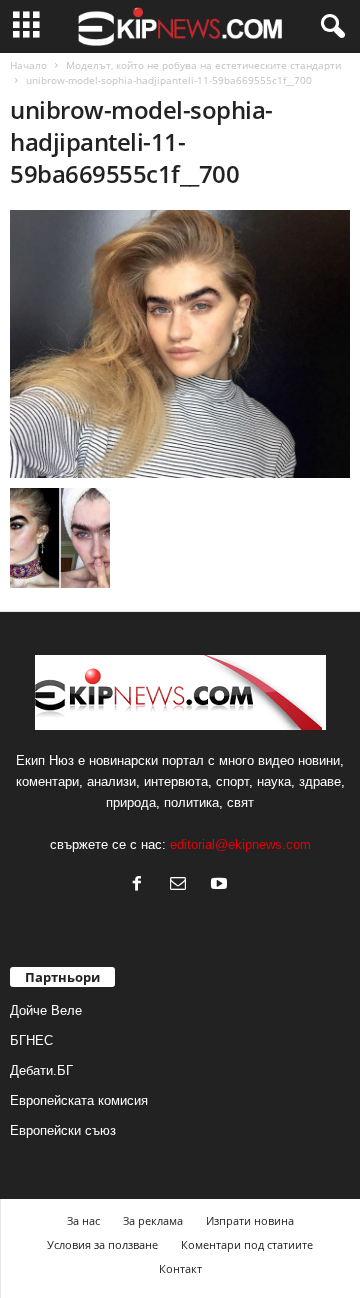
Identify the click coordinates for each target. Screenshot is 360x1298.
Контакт (180, 1268)
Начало (28, 65)
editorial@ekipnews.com (240, 844)
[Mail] (182, 885)
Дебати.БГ (41, 1070)
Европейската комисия (79, 1100)
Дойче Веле (46, 1010)
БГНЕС (31, 1040)
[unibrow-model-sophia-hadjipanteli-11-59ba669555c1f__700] (180, 344)
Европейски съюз (63, 1130)
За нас (83, 1220)
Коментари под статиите (247, 1244)
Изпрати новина (250, 1220)
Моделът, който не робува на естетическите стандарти (203, 65)
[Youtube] (221, 885)
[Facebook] (141, 885)
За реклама (153, 1220)
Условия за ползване (102, 1244)
